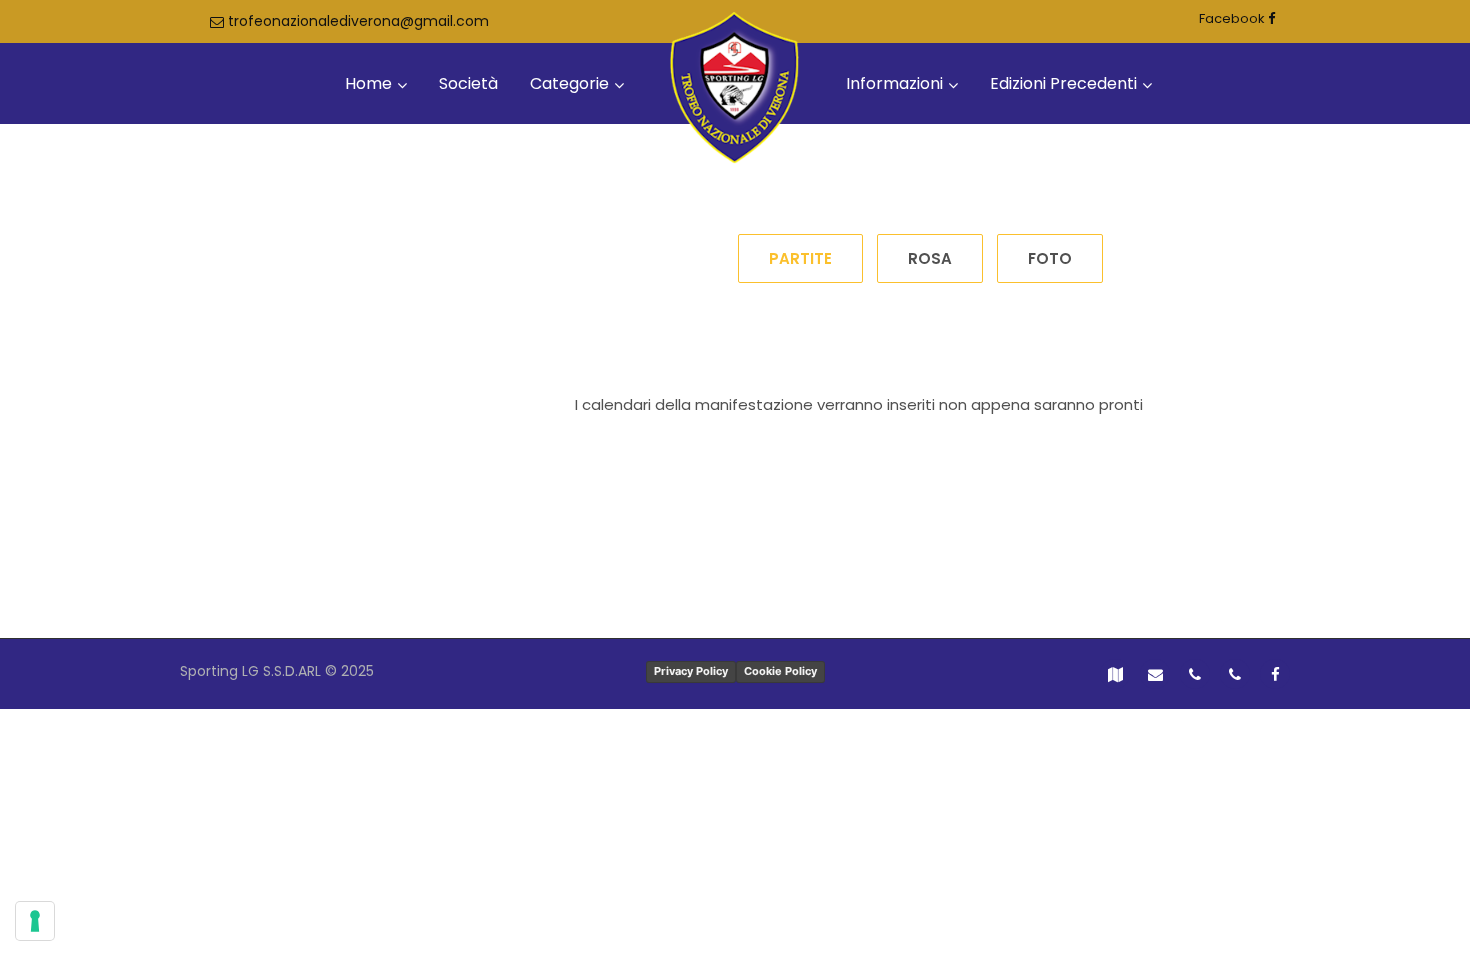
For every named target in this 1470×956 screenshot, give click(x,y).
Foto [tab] (1050, 258)
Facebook (1233, 18)
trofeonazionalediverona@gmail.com (356, 21)
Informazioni (894, 83)
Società (468, 83)
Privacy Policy (691, 671)
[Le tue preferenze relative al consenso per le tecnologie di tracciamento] (35, 921)
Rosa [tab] (930, 258)
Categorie (569, 83)
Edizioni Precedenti (1063, 83)
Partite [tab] (800, 258)
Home (368, 83)
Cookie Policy (780, 671)
